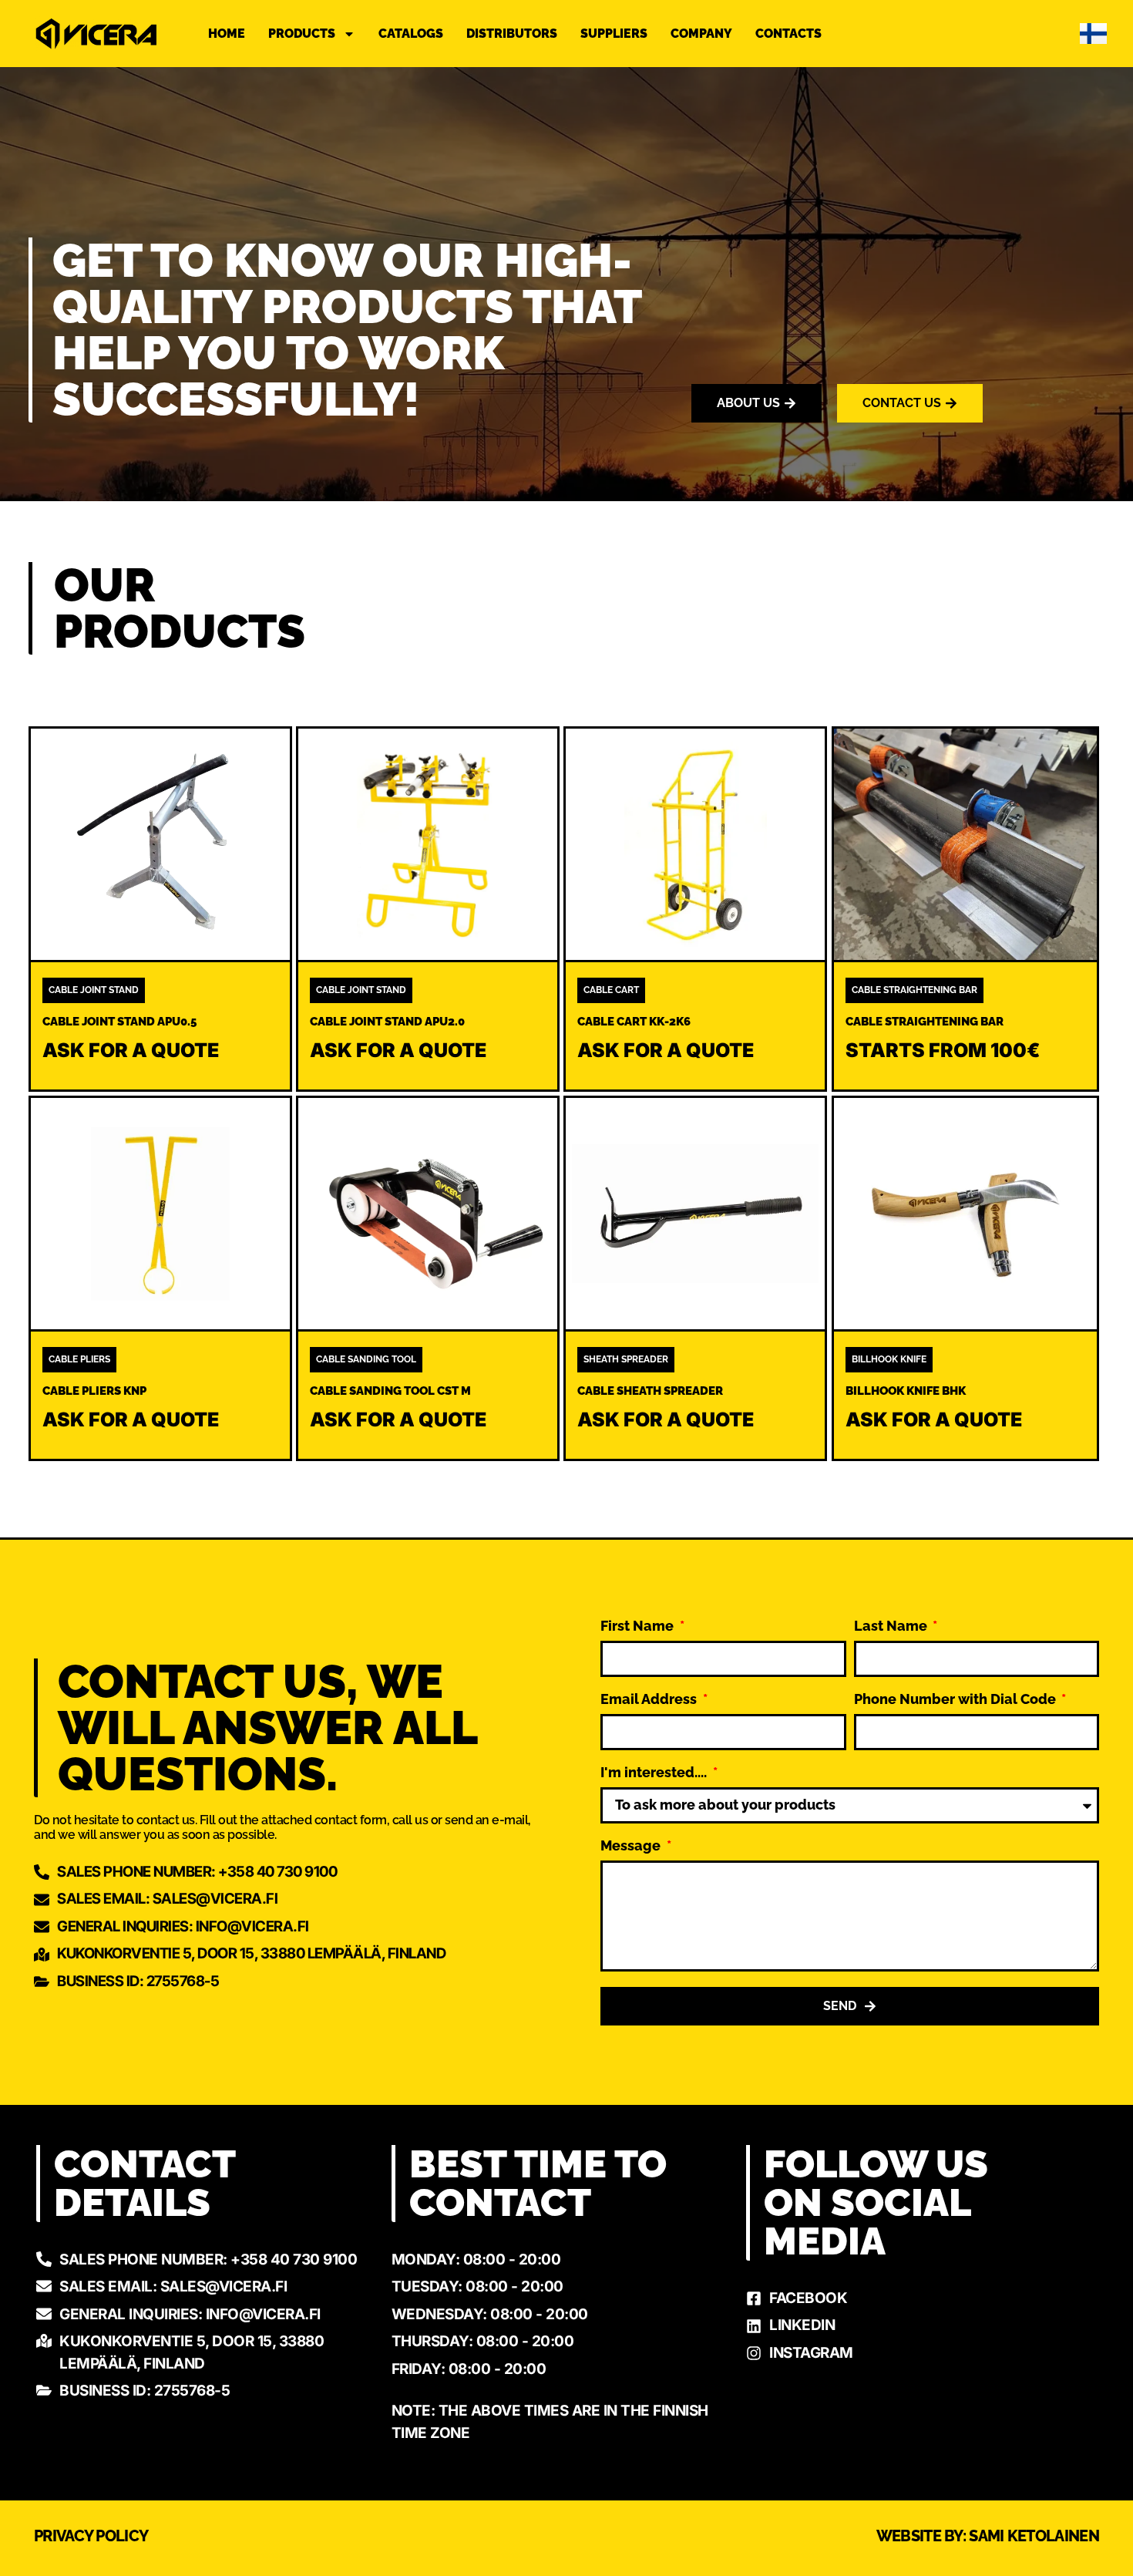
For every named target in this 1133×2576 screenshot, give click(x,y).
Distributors (512, 34)
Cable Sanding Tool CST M (390, 1391)
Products (302, 34)
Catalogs (411, 34)
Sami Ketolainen (1034, 2536)
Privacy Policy (91, 2536)
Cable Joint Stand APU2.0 (387, 1022)
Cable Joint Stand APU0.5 (119, 1022)
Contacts (788, 34)
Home (227, 34)
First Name (639, 1626)
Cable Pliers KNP (94, 1391)
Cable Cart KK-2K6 (634, 1022)
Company (701, 34)
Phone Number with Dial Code (956, 1700)
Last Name (892, 1626)
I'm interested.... (655, 1773)
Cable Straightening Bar (925, 1022)
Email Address (650, 1700)
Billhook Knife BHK (906, 1391)
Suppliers (614, 34)
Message (632, 1846)
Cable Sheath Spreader (650, 1391)
